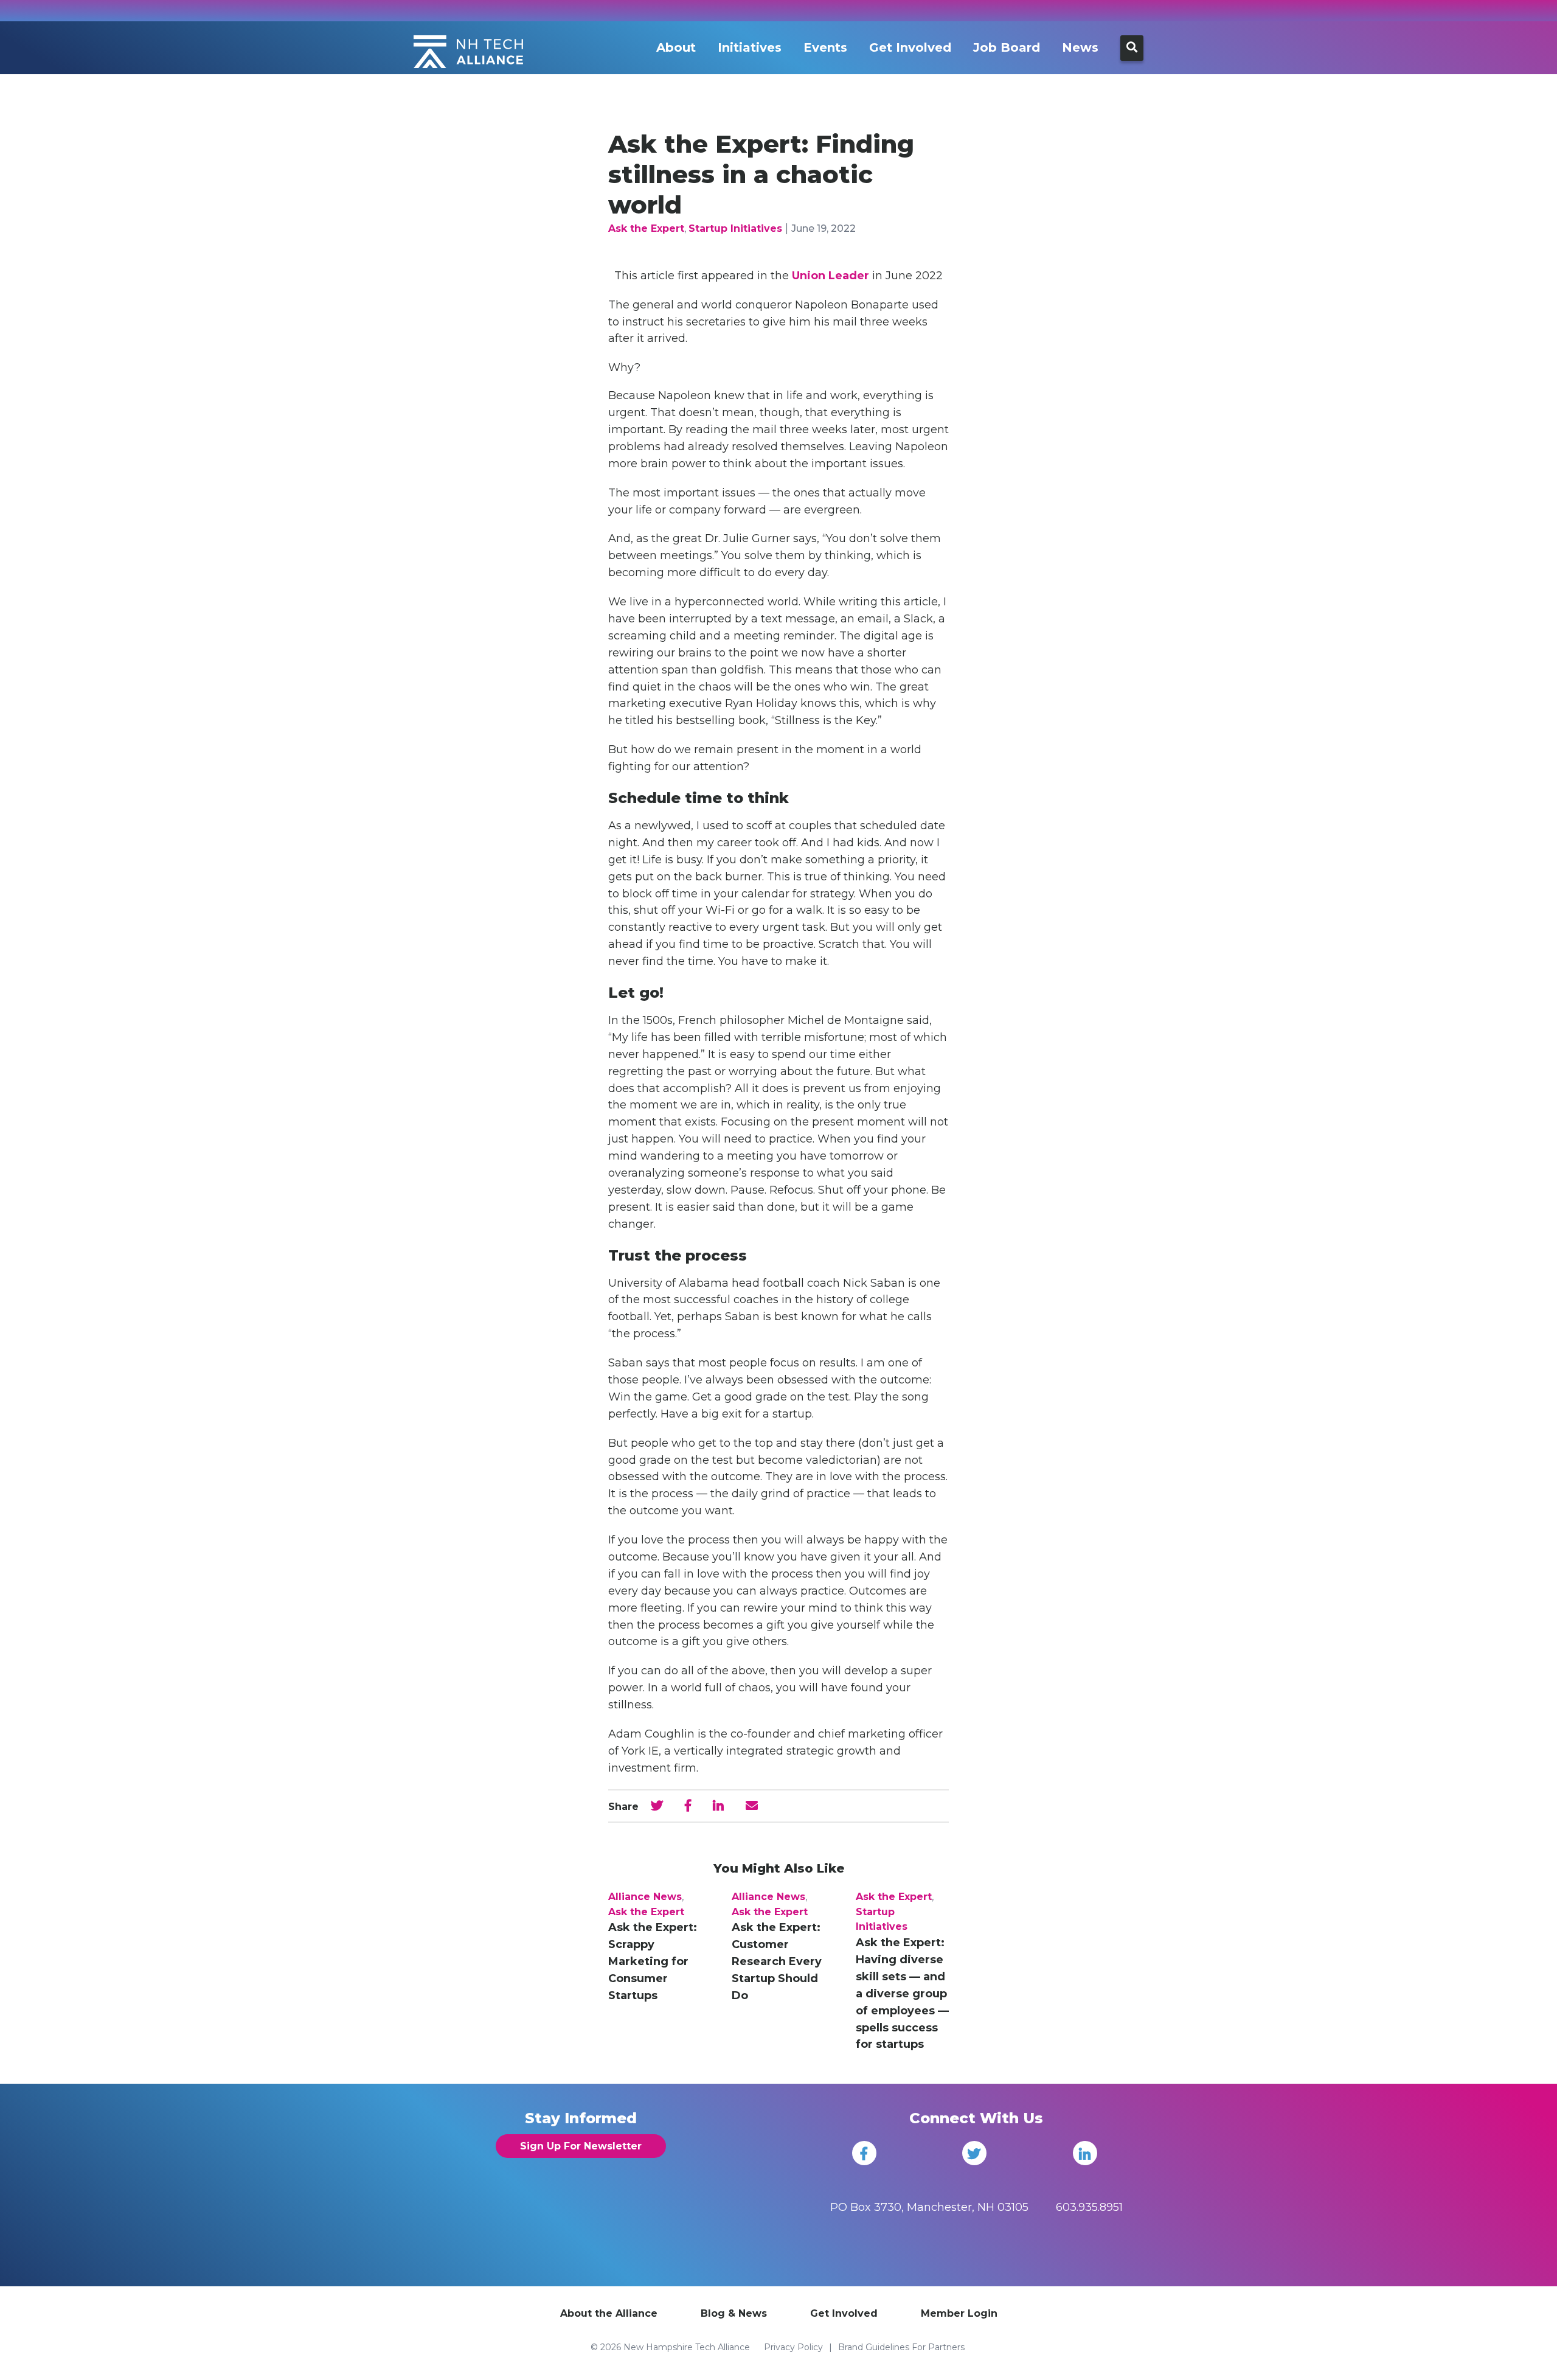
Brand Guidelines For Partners (901, 2347)
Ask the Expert (646, 228)
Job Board (1007, 47)
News (1080, 47)
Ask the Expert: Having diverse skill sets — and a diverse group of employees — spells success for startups (902, 1993)
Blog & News (734, 2313)
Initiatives (750, 47)
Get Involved (910, 47)
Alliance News (645, 1897)
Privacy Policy (793, 2347)
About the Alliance (609, 2313)
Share (623, 1807)
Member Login (959, 2313)
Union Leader (831, 276)
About (676, 47)
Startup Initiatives (735, 228)
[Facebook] (864, 2153)
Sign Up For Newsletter (581, 2146)
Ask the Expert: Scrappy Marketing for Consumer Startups (653, 1961)
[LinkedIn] (1085, 2153)
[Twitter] (974, 2153)
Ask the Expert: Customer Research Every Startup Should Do (777, 1961)
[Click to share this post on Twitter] (657, 1806)
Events (825, 47)
